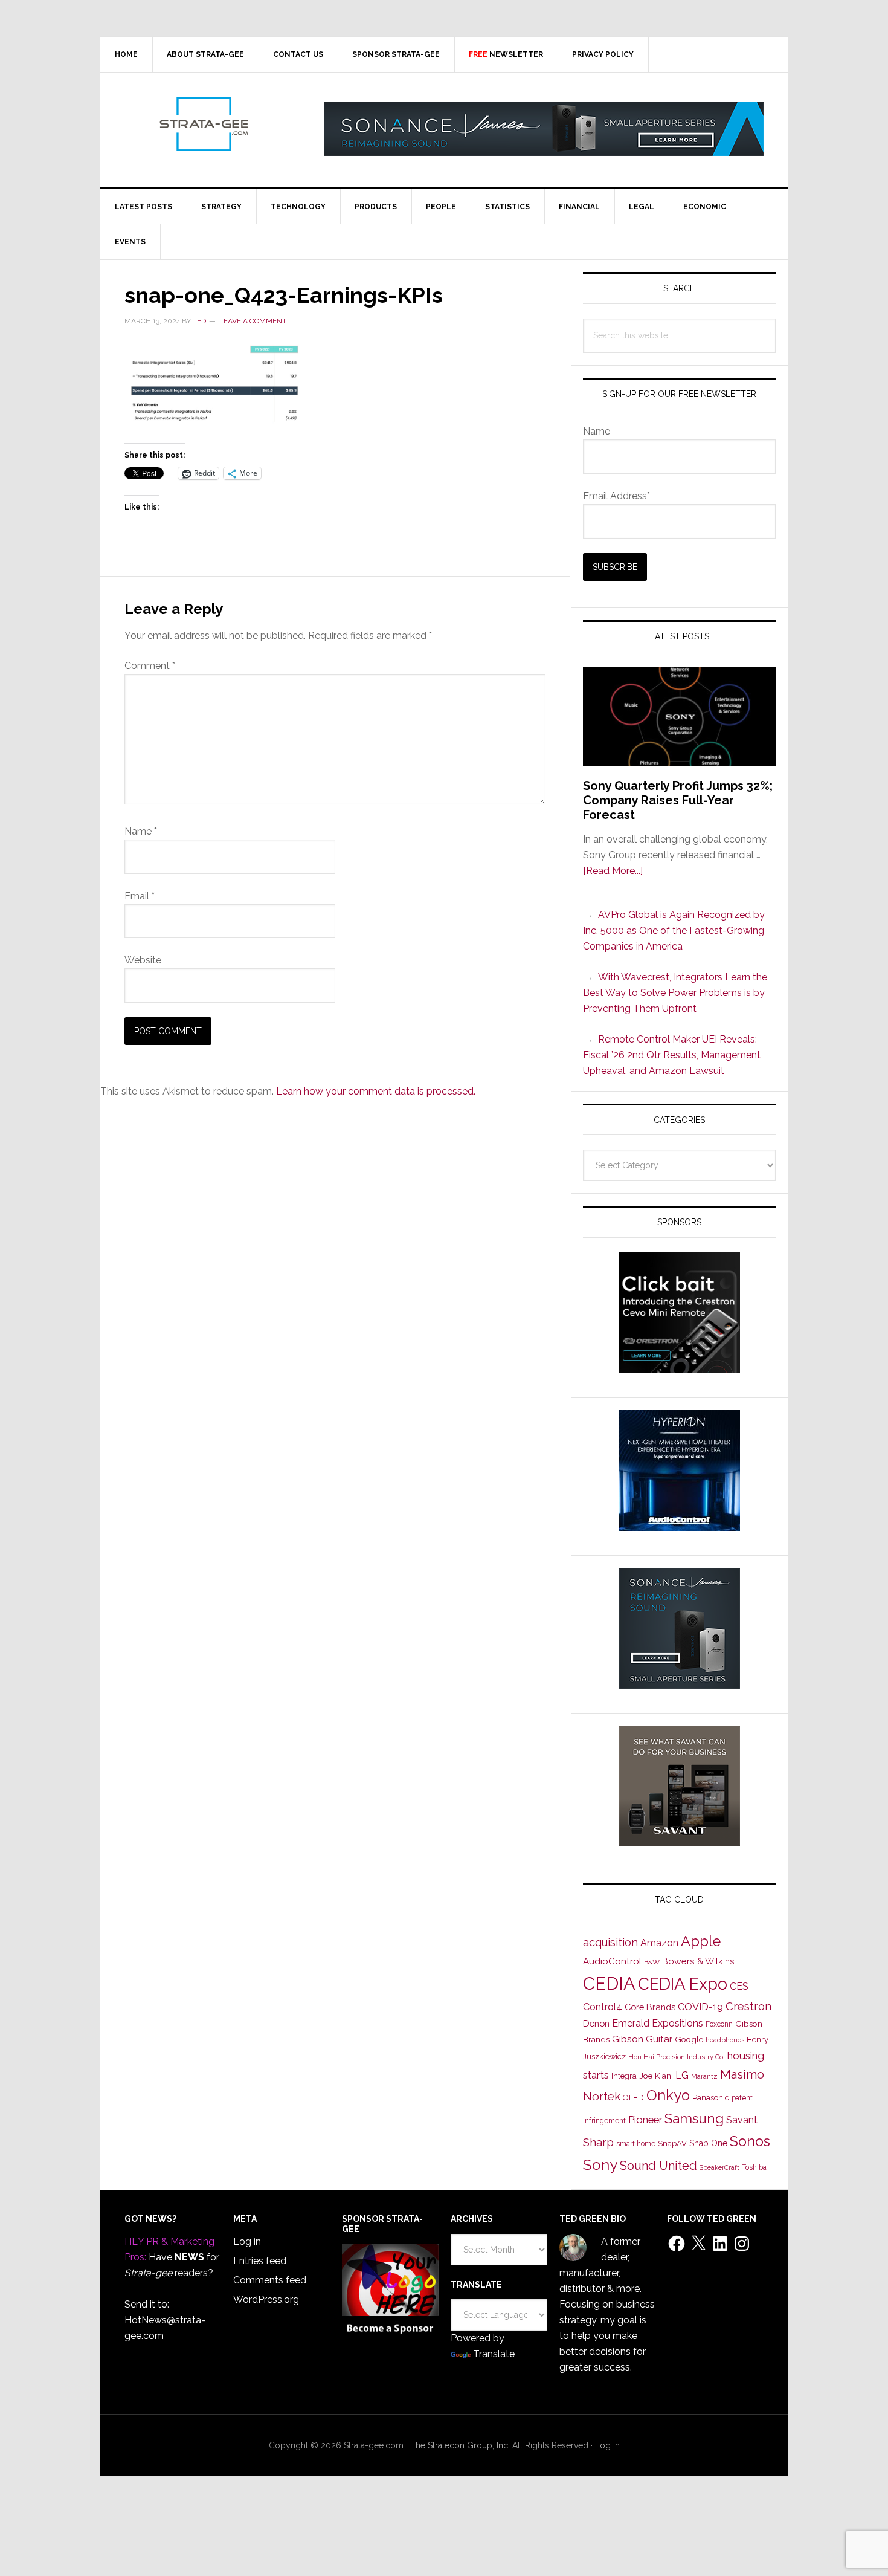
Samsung (694, 2118)
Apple (701, 1941)
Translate (494, 2354)
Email (140, 896)
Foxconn (719, 2024)
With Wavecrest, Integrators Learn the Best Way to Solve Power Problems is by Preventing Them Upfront (675, 993)
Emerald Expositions (658, 2023)
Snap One (708, 2143)
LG (682, 2075)
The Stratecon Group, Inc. (461, 2445)
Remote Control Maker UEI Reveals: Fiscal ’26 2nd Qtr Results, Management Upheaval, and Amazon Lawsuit (672, 1055)
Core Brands (650, 2007)
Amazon (659, 1943)
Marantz (704, 2076)
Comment (150, 666)
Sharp (598, 2142)
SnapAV (672, 2144)
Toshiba (754, 2167)
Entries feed (260, 2261)
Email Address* (616, 496)
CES (739, 1986)
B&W (652, 1962)
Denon (596, 2023)
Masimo (742, 2074)
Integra (624, 2076)
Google (689, 2039)
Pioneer (645, 2120)
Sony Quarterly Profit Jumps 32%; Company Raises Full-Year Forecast (678, 800)
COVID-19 (700, 2007)
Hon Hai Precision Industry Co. (677, 2057)
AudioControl (612, 1961)
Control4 (603, 2007)
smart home (636, 2144)
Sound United (658, 2166)
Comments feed (270, 2280)
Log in (247, 2241)
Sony (600, 2165)
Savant (742, 2120)
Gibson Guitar (642, 2039)
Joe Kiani (656, 2076)
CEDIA (609, 1983)
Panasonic (711, 2098)
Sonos (750, 2141)
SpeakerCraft (719, 2167)
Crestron (748, 2006)
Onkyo (668, 2095)
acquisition (610, 1942)
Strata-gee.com (203, 124)
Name (141, 831)
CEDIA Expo (683, 1984)
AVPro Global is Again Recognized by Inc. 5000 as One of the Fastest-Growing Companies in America (674, 930)
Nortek (602, 2096)
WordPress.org (266, 2299)
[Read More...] (613, 871)
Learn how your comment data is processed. (376, 1091)
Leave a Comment (253, 321)
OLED (633, 2098)
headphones (725, 2040)
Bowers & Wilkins (698, 1961)
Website (143, 960)
